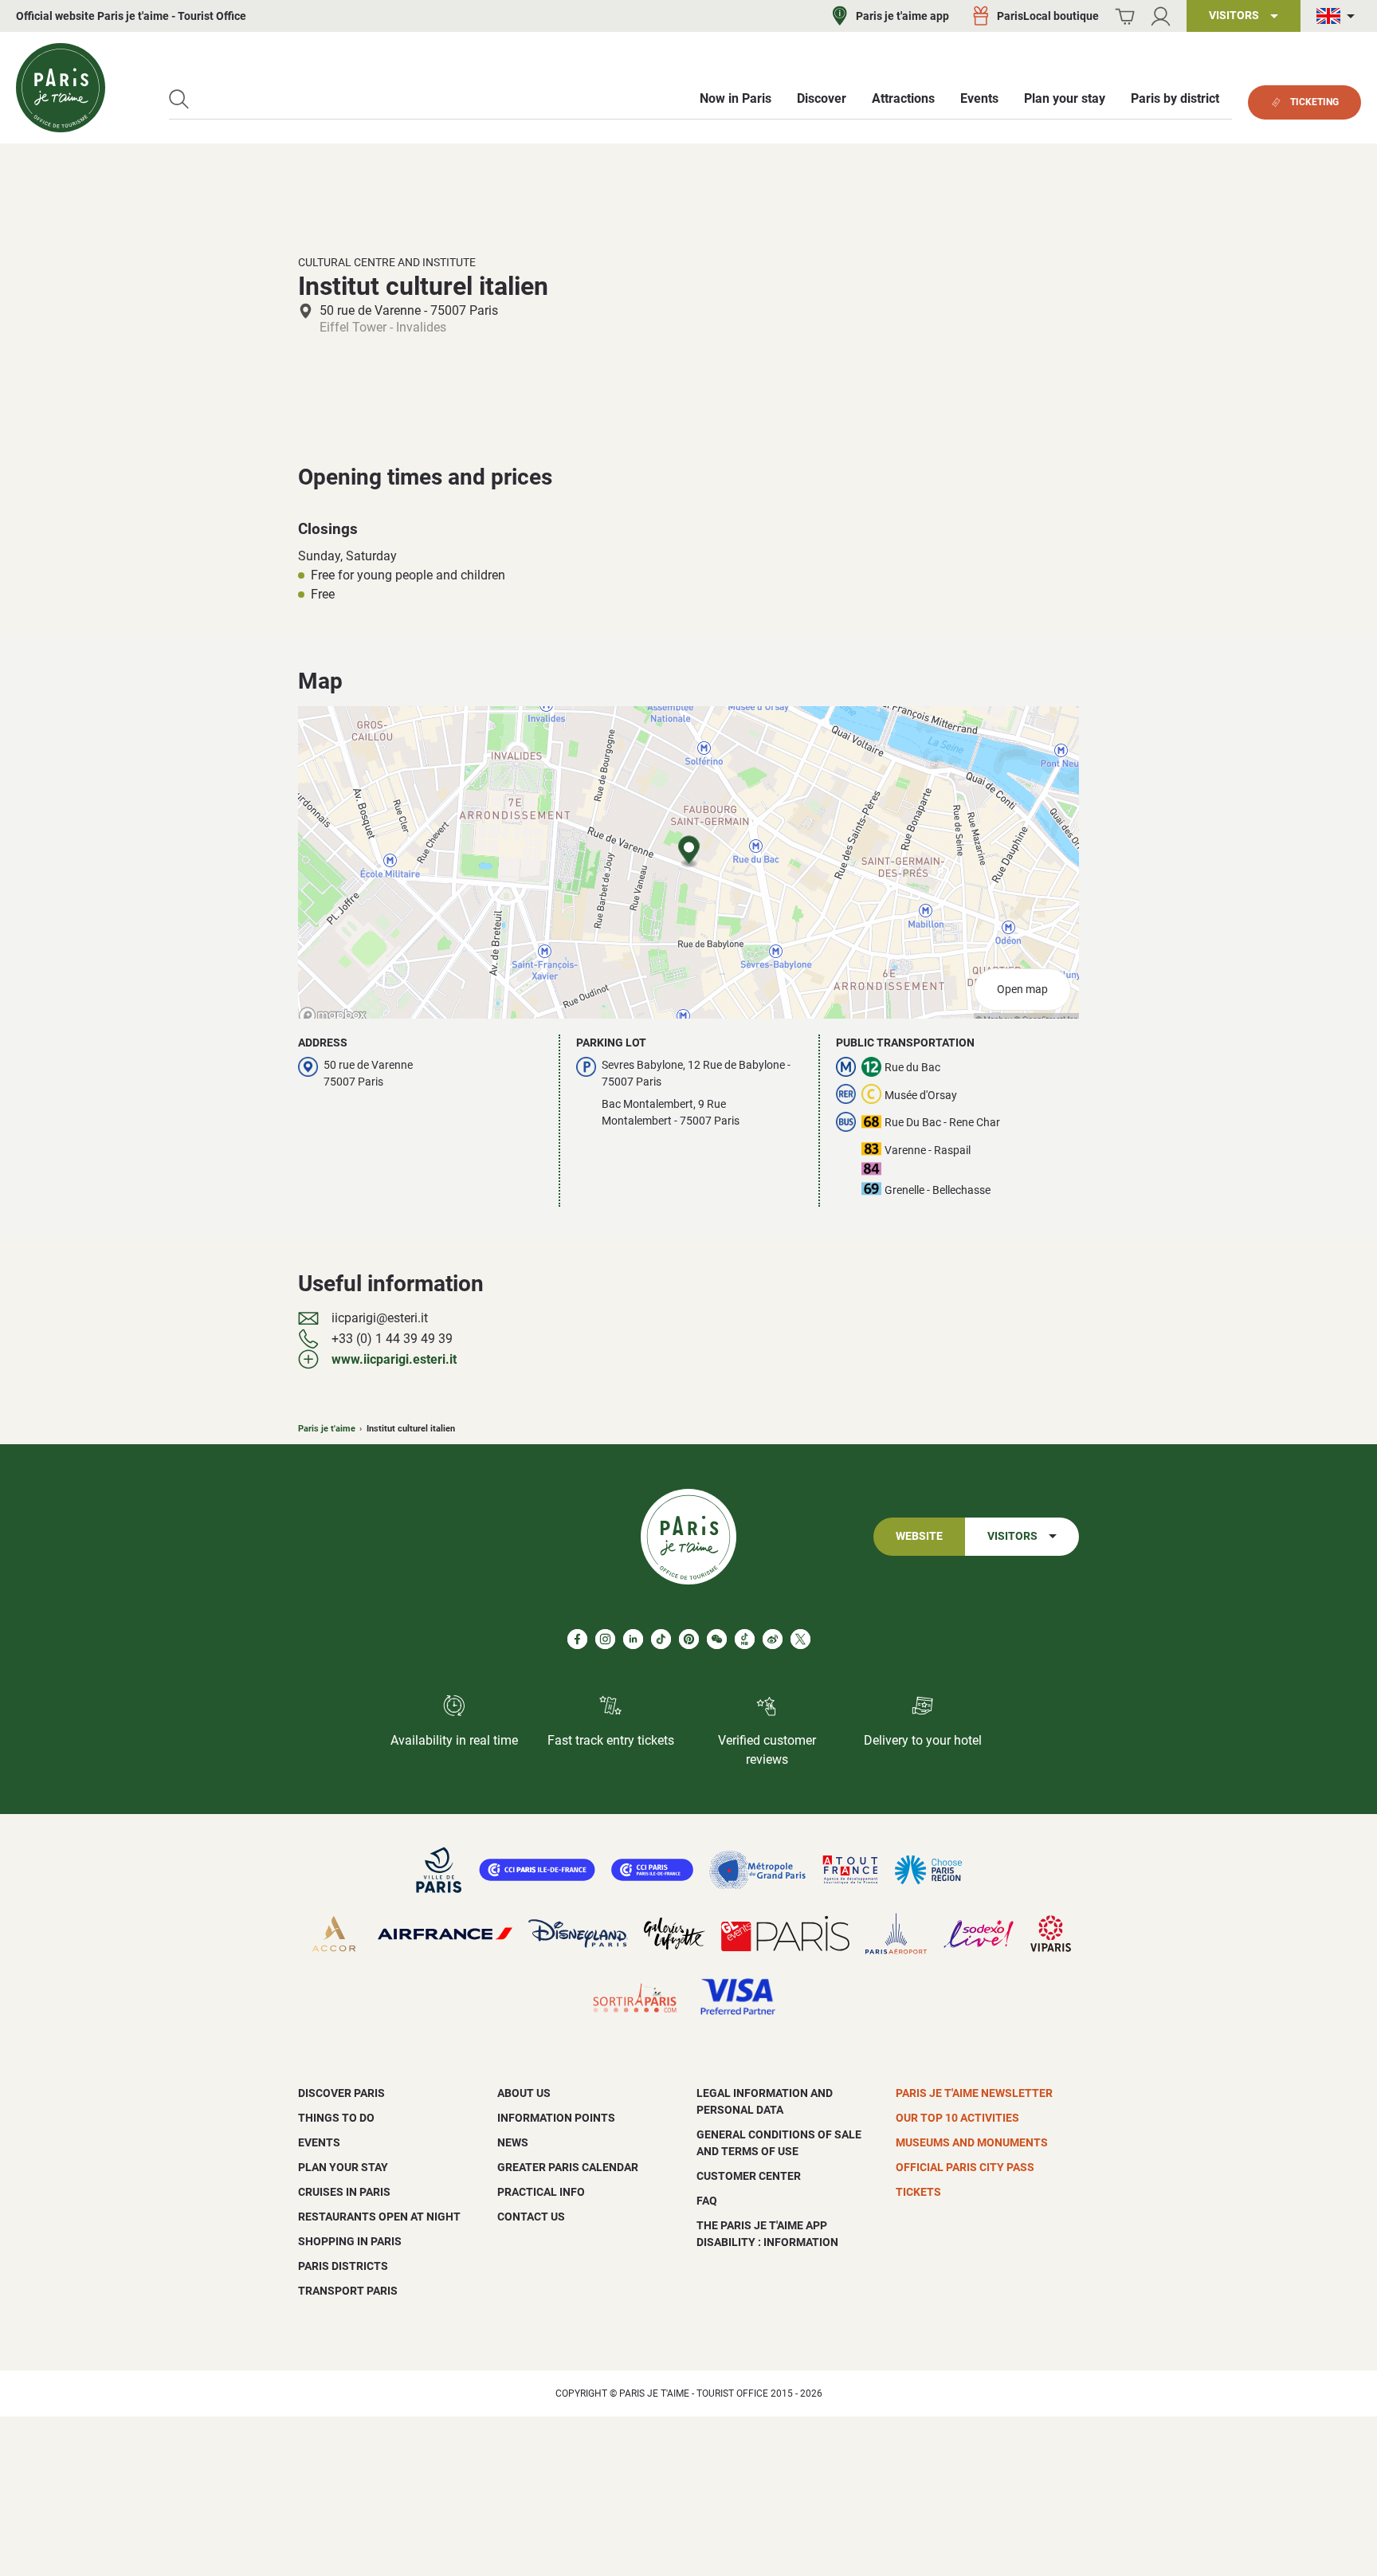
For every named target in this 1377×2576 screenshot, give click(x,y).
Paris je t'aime (327, 1429)
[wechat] (717, 1639)
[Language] (1339, 16)
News (513, 2142)
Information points (556, 2118)
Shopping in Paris (350, 2241)
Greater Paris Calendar (568, 2167)
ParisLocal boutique (1048, 16)
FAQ (707, 2201)
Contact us (531, 2217)
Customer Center (749, 2176)
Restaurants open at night (379, 2217)
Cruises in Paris (344, 2192)
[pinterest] (689, 1639)
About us (524, 2093)
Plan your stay (343, 2167)
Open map (1022, 990)
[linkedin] (633, 1639)
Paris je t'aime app (902, 16)
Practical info (541, 2192)
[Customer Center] (1161, 16)
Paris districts (343, 2266)
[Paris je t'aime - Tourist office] (61, 88)
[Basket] (1125, 16)
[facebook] (577, 1639)
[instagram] (605, 1639)
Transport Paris (348, 2291)
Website (919, 1536)
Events (319, 2142)
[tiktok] (661, 1639)
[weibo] (773, 1639)
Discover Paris (341, 2093)
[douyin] (745, 1639)
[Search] (179, 99)
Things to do (336, 2118)
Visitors (1012, 1536)
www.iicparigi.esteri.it (394, 1359)
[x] (800, 1639)
